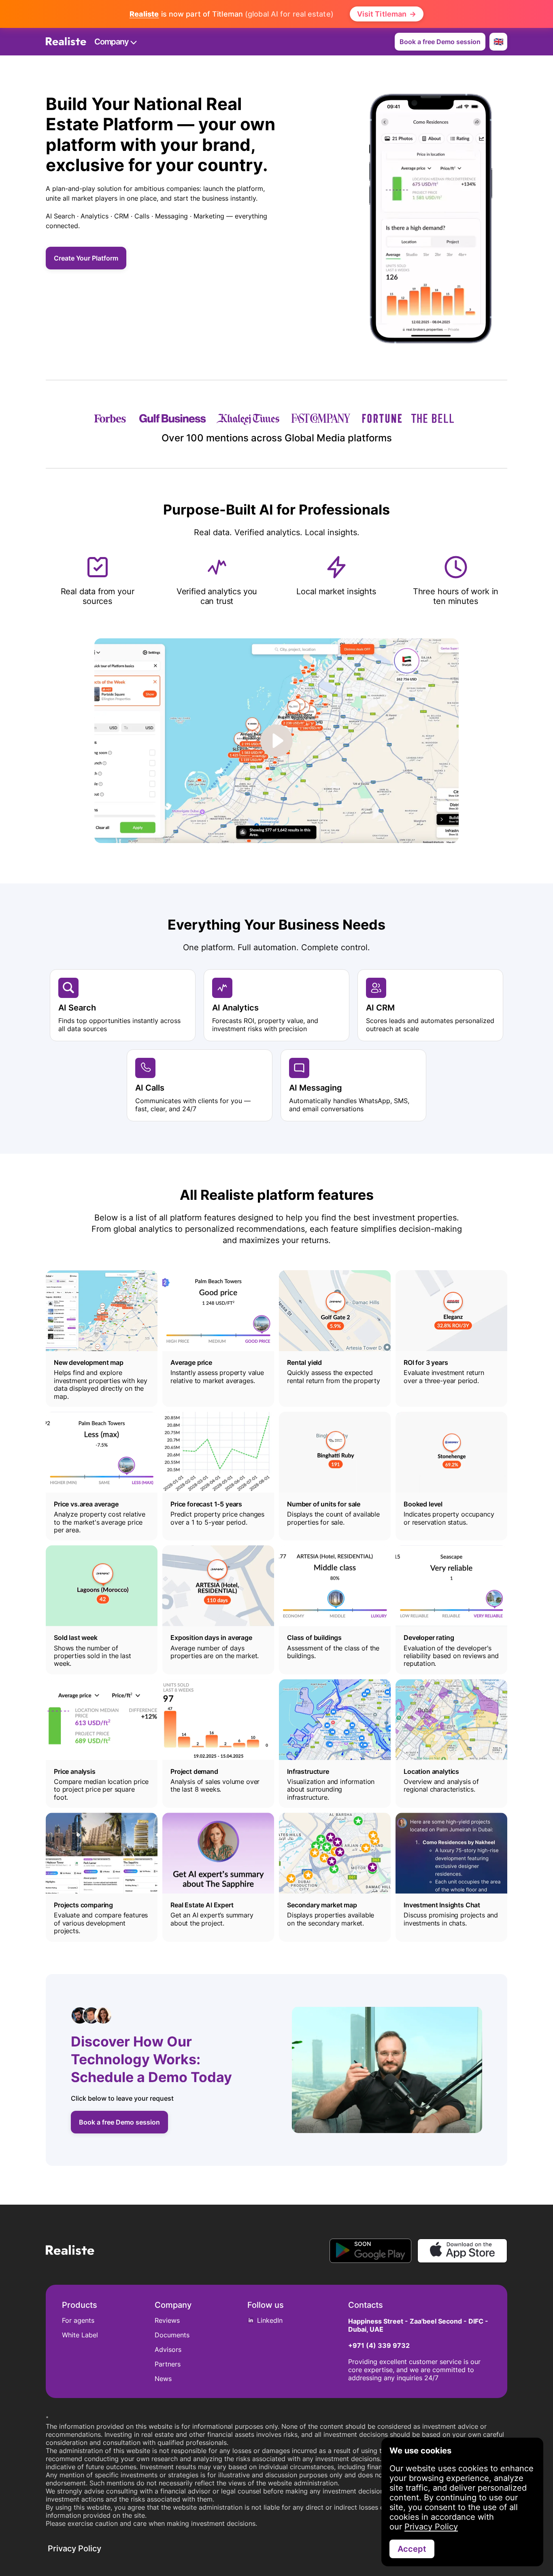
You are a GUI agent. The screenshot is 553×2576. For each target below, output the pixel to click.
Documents (172, 2335)
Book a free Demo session (440, 42)
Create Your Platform (86, 258)
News (163, 2379)
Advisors (168, 2349)
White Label (80, 2335)
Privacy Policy (431, 2527)
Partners (168, 2364)
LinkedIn (270, 2320)
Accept (412, 2549)
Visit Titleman (387, 14)
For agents (78, 2320)
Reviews (167, 2320)
